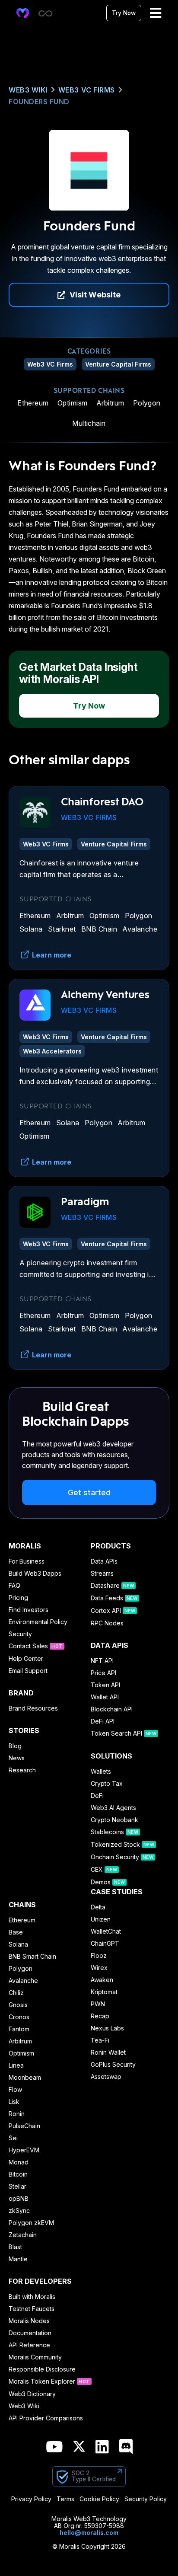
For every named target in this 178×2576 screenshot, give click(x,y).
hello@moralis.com (89, 2533)
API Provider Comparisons (46, 2418)
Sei (13, 2138)
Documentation (30, 2333)
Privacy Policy (31, 2499)
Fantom (19, 2029)
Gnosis (18, 2005)
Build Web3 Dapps (35, 1574)
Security (20, 1634)
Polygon (147, 403)
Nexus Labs (107, 2028)
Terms (65, 2499)
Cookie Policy (99, 2499)
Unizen (101, 1919)
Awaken (102, 1980)
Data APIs (104, 1561)
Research (22, 1770)
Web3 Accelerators (52, 1051)
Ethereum (33, 403)
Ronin (17, 2114)
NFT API (102, 1661)
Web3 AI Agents (113, 1808)
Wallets (101, 1772)
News (17, 1758)
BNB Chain (99, 929)
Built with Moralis (32, 2297)
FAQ (14, 1586)
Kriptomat (104, 1992)
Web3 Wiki (28, 90)
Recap (100, 2016)
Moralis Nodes (29, 2321)
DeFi (97, 1796)
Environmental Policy (38, 1622)
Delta (98, 1907)
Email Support (28, 1671)
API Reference (29, 2345)
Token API (105, 1685)
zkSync (19, 2211)
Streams (102, 1574)
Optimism (73, 403)
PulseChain (24, 2126)
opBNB (19, 2199)
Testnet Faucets (32, 2309)
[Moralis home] (23, 13)
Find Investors (29, 1610)
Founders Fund (39, 102)
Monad (19, 2162)
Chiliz (16, 1993)
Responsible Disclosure (42, 2369)
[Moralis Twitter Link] (79, 2448)
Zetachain (23, 2235)
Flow (15, 2090)
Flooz (99, 1956)
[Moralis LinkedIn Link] (102, 2447)
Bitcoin (18, 2174)
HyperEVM (24, 2150)
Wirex (99, 1968)
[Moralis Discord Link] (126, 2447)
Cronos (19, 2017)
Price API (103, 1673)
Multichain (89, 423)
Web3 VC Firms (87, 90)
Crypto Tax (107, 1784)
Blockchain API (112, 1709)
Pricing (18, 1598)
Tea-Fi (100, 2040)
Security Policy (146, 2499)
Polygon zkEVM (31, 2223)
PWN (98, 2004)
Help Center (26, 1659)
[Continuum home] (46, 13)
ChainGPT (105, 1944)
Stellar (17, 2187)
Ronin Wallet (108, 2053)
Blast (15, 2247)
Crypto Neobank (114, 1820)
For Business (27, 1561)
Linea (16, 2065)
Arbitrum (110, 403)
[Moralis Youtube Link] (54, 2447)
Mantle (18, 2259)
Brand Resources (33, 1708)
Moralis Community (35, 2357)
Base (16, 1932)
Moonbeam (25, 2078)
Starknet (62, 929)
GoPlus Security (113, 2065)
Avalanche (140, 929)
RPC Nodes (107, 1623)
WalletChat (106, 1931)
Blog (15, 1746)
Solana (31, 929)
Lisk (14, 2102)
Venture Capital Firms (118, 364)
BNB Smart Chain (32, 1957)
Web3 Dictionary (32, 2394)
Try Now (124, 13)
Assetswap (106, 2077)
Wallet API (105, 1697)
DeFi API (103, 1721)
